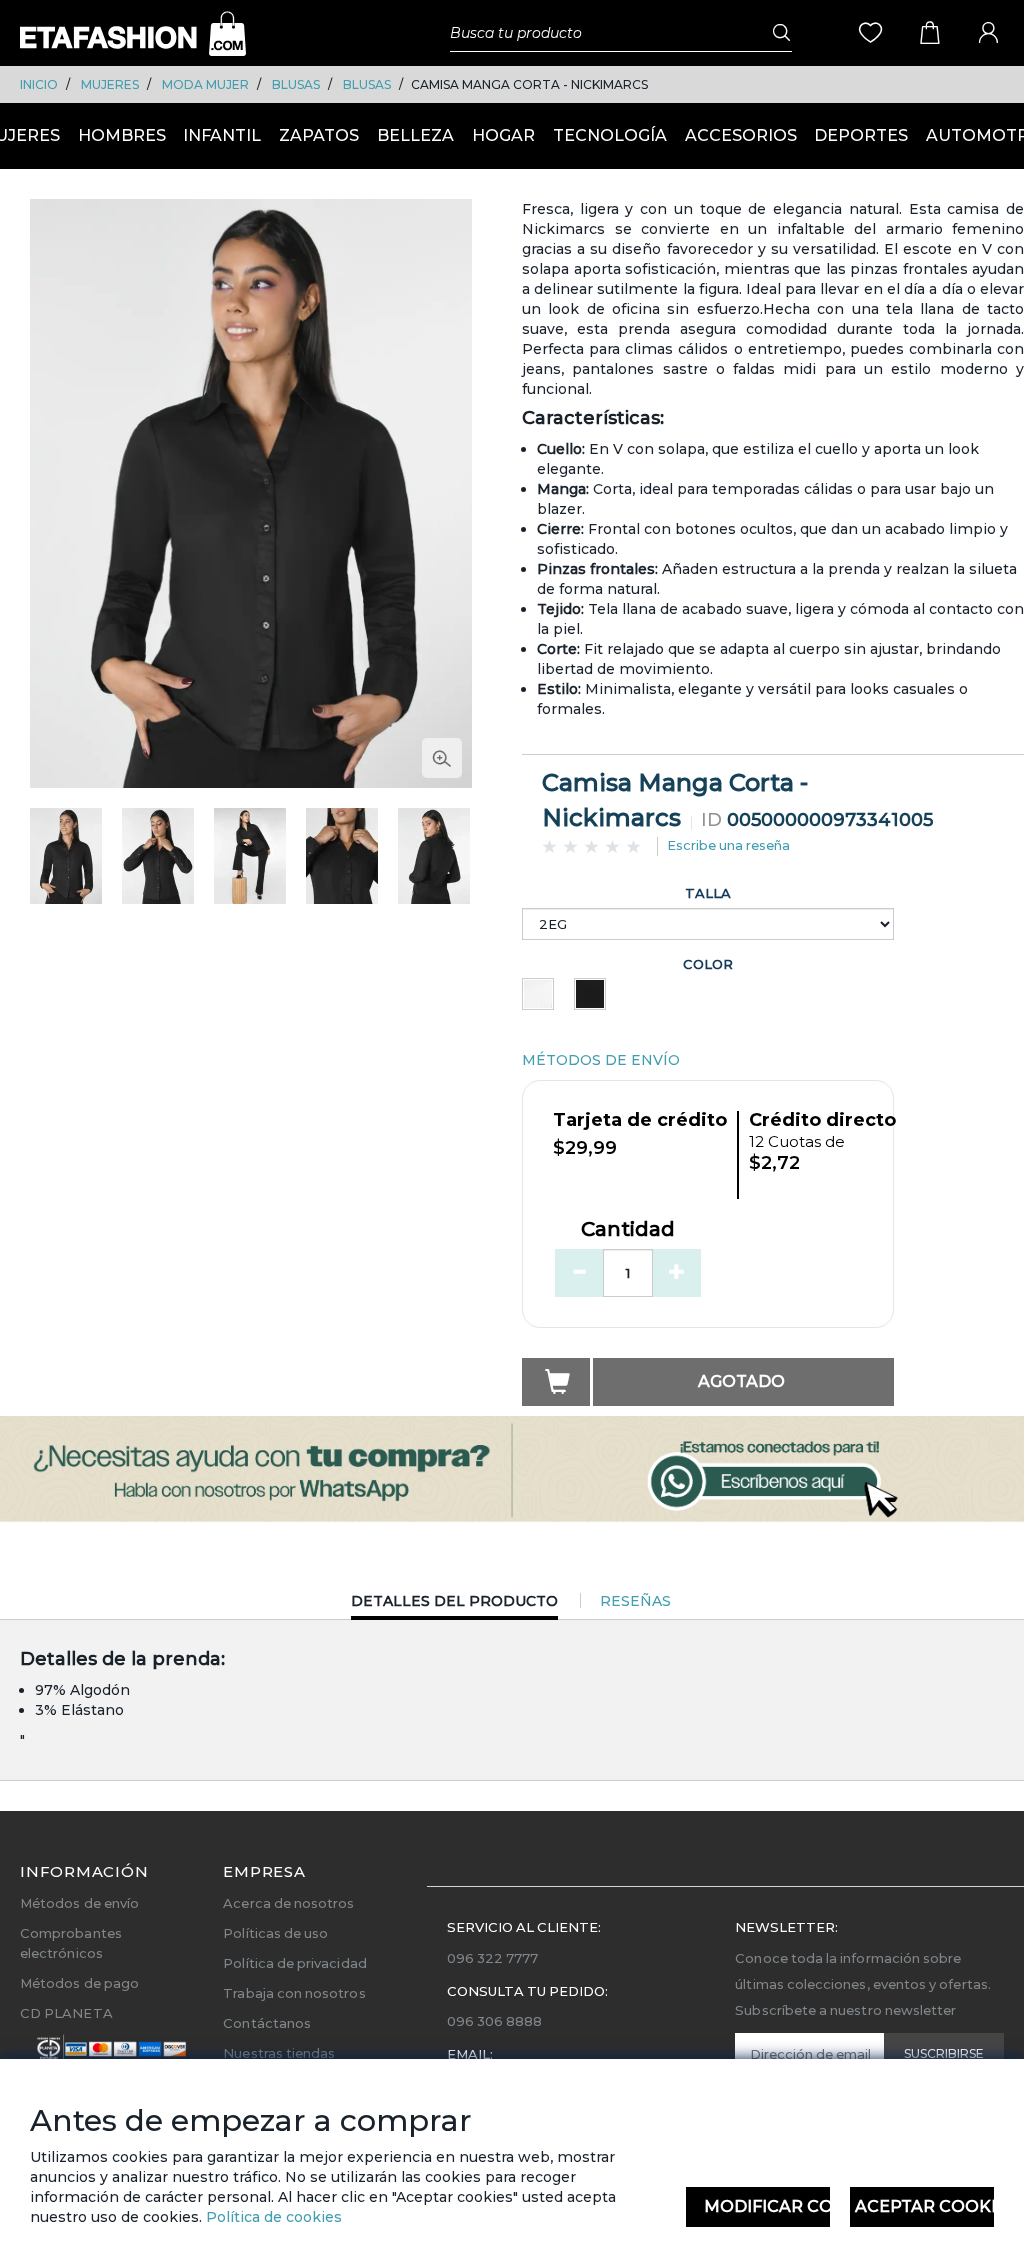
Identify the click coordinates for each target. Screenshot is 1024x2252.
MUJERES (110, 84)
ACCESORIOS (741, 135)
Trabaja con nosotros (294, 1993)
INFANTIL (222, 135)
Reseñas (635, 1601)
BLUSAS (296, 84)
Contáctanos (267, 2023)
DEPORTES (861, 135)
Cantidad (628, 1230)
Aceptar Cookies (924, 2206)
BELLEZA (415, 135)
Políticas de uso (275, 1933)
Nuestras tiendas (279, 2053)
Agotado (741, 1381)
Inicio (39, 84)
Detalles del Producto (454, 1605)
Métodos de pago (79, 1983)
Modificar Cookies (767, 2206)
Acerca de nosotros (288, 1903)
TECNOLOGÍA (610, 135)
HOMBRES (122, 135)
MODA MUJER (205, 84)
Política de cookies (272, 2217)
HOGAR (503, 135)
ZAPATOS (319, 135)
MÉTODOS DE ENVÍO (601, 1060)
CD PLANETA (66, 2013)
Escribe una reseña (728, 845)
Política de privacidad (294, 1963)
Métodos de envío (79, 1903)
